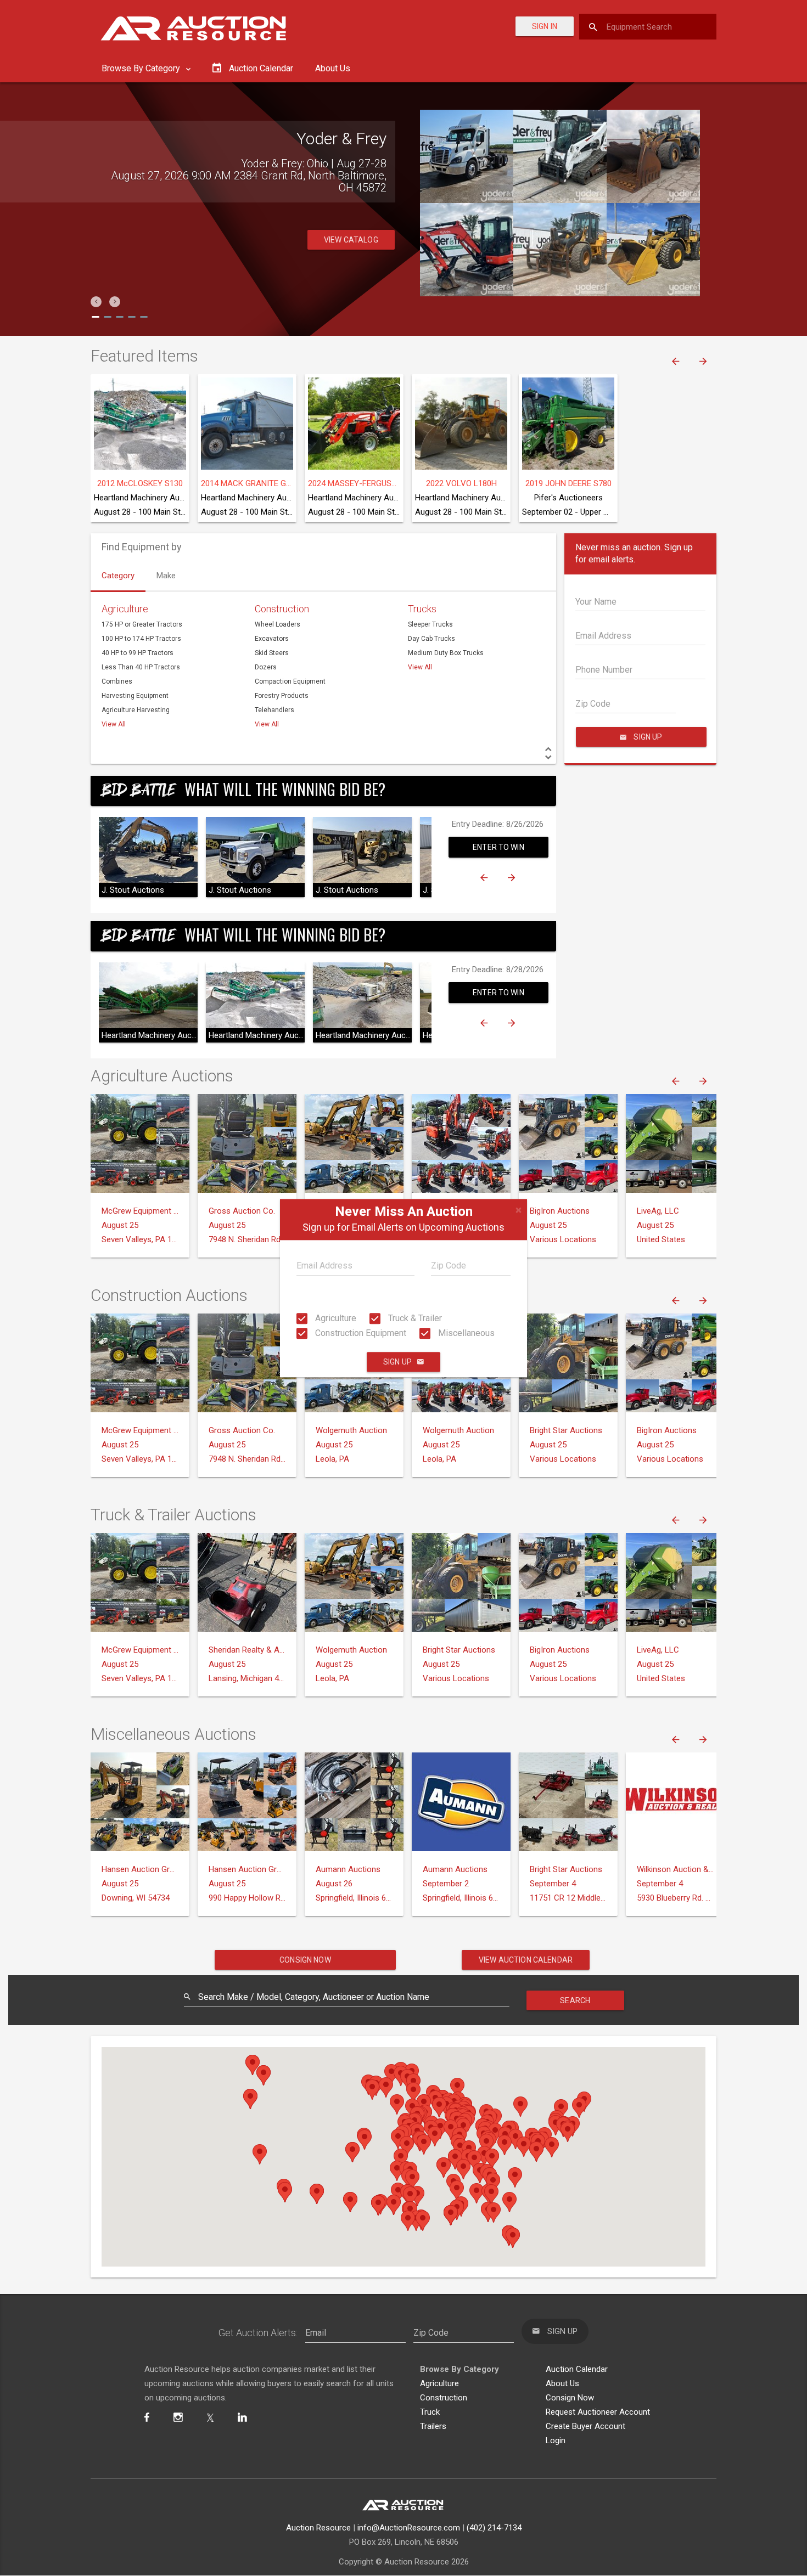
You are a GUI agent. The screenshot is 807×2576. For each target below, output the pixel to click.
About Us (333, 68)
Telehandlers (274, 710)
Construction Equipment (360, 1333)
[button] (96, 302)
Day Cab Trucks (431, 639)
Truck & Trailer (414, 1318)
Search (575, 2000)
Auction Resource (318, 2528)
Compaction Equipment (290, 681)
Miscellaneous (465, 1333)
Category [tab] (118, 576)
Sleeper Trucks (430, 624)
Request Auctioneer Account (598, 2412)
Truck (430, 2412)
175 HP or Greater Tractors (142, 624)
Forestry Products (282, 696)
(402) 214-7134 (494, 2528)
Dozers (266, 667)
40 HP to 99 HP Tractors (138, 653)
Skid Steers (272, 653)
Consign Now (305, 1960)
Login (556, 2440)
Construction (282, 609)
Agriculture (335, 1318)
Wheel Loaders (278, 624)
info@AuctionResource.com (409, 2528)
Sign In (545, 26)
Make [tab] (166, 576)
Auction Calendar (577, 2369)
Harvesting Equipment (135, 696)
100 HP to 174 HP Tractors (141, 639)
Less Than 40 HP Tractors (141, 667)
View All (114, 724)
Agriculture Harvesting (136, 710)
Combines (117, 681)
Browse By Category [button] (142, 68)
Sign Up (397, 1362)
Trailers (433, 2426)
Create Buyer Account (585, 2426)
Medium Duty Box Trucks (446, 653)
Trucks (422, 609)
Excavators (272, 639)
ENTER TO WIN (498, 847)
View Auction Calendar (526, 1960)
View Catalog (351, 228)
